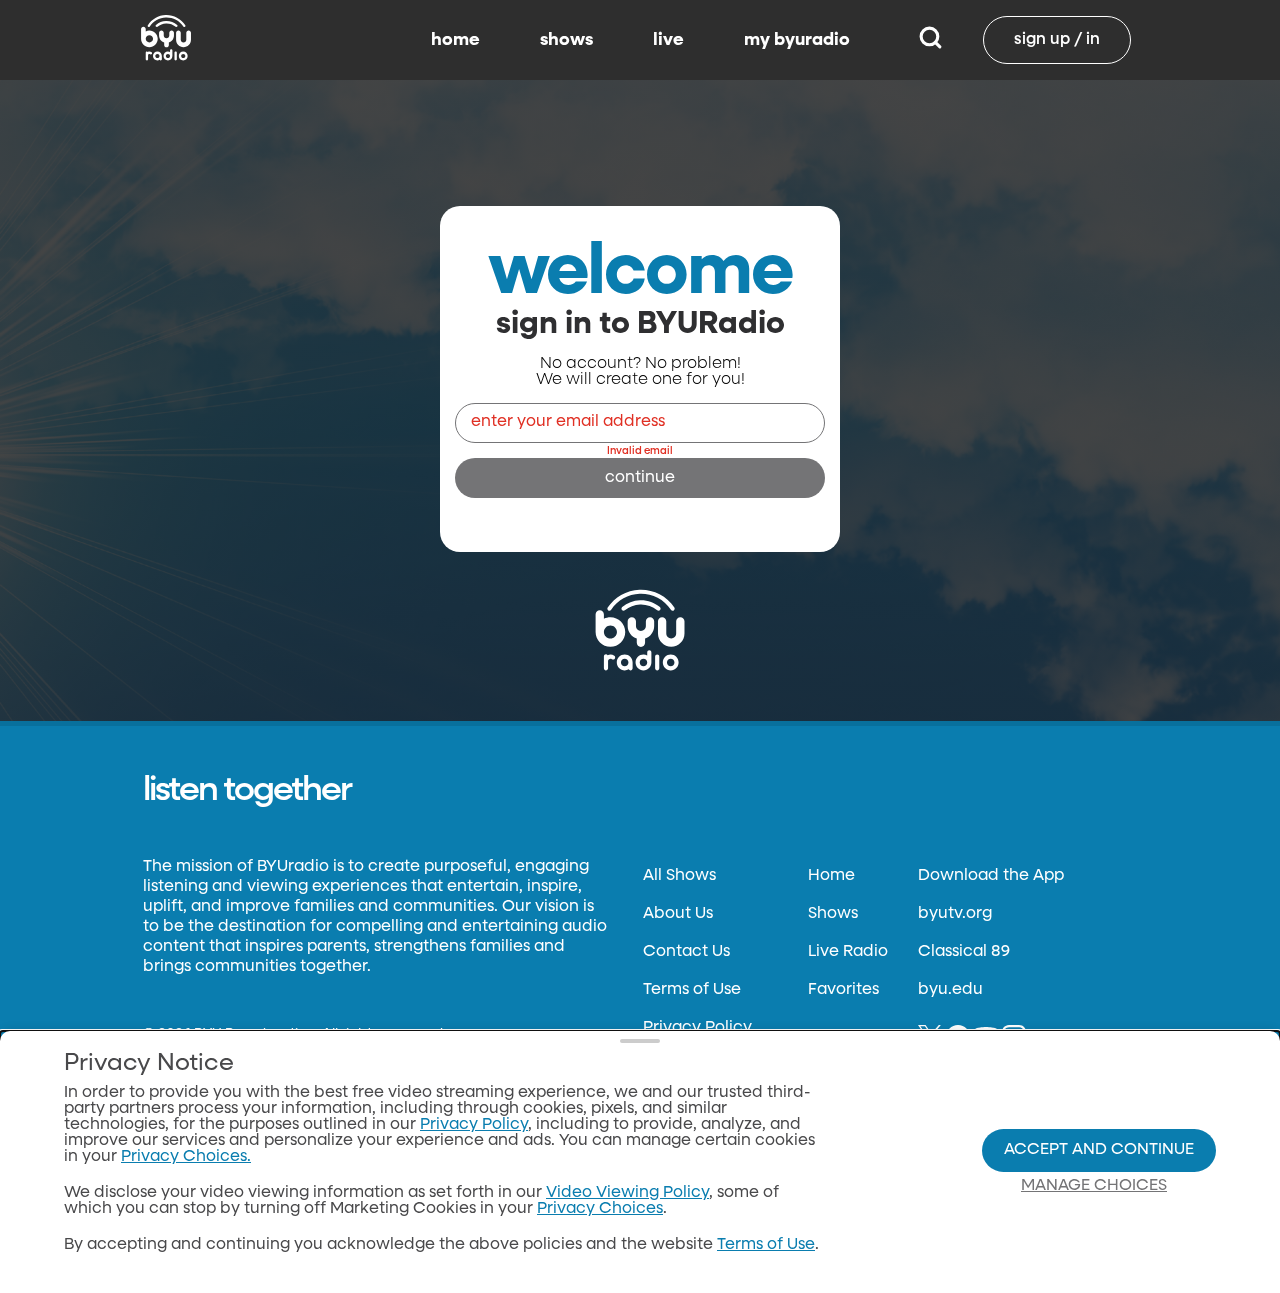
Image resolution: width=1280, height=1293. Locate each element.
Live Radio (848, 952)
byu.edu (950, 990)
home (455, 40)
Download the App (991, 876)
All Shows (679, 876)
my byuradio (797, 40)
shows (566, 40)
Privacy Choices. (186, 1157)
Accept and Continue (1099, 1150)
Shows (833, 914)
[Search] (930, 40)
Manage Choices (1094, 1186)
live (668, 40)
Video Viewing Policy (627, 1193)
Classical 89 (964, 952)
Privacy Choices (600, 1209)
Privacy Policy (697, 1028)
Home (831, 876)
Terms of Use (692, 990)
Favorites (843, 990)
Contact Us (686, 952)
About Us (678, 914)
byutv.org (955, 914)
